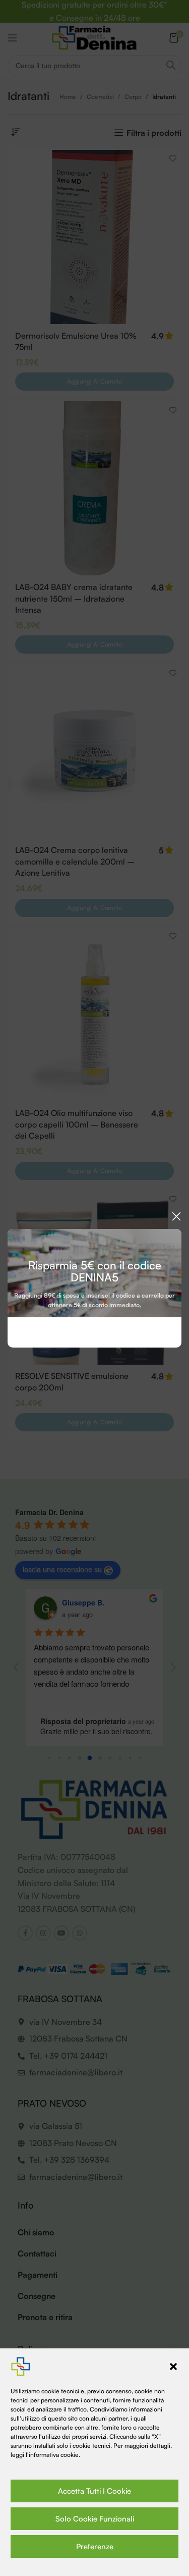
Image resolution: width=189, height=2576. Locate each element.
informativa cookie (54, 2455)
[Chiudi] (176, 1216)
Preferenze (95, 2546)
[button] (173, 2367)
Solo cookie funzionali (95, 2519)
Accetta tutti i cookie (94, 2491)
